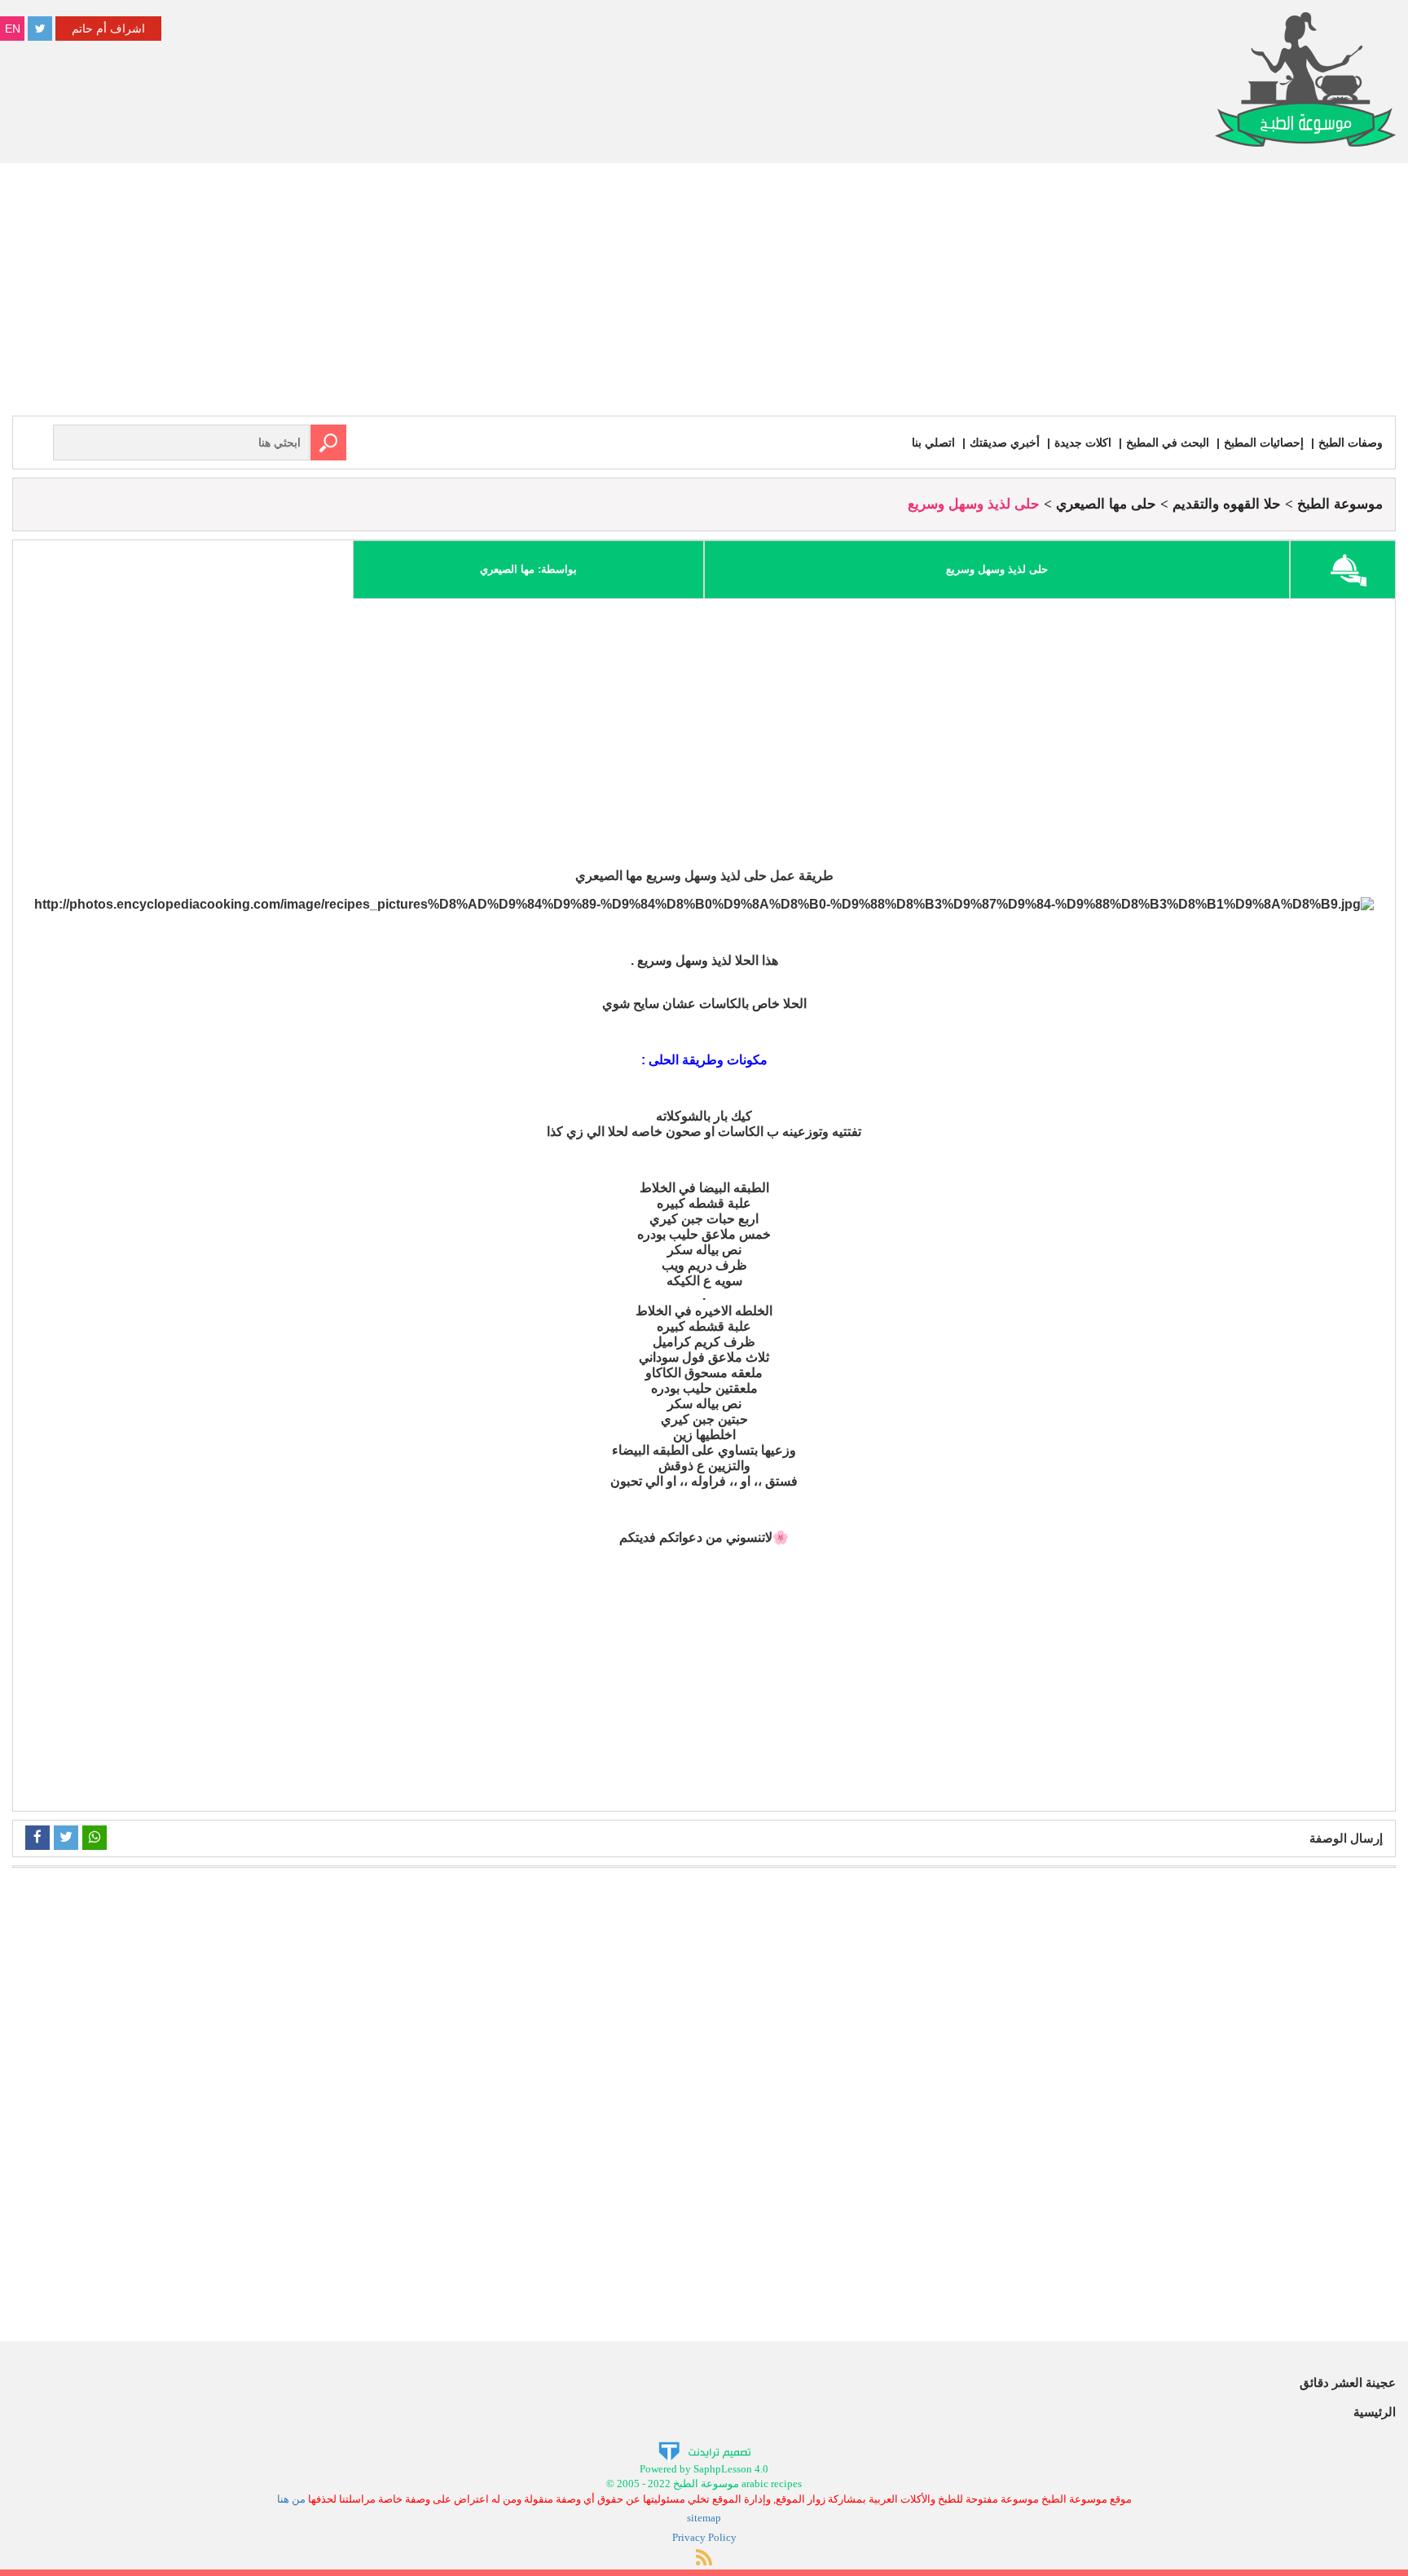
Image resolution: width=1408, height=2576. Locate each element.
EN (13, 29)
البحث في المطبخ (1168, 443)
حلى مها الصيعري (1106, 504)
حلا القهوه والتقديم (1227, 504)
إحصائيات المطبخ (1264, 443)
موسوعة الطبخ (1340, 504)
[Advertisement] (704, 293)
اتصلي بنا (933, 443)
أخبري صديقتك (1005, 443)
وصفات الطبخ (1351, 443)
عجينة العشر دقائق (1348, 2382)
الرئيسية (1375, 2412)
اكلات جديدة (1083, 443)
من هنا (291, 2499)
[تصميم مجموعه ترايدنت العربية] (704, 2450)
